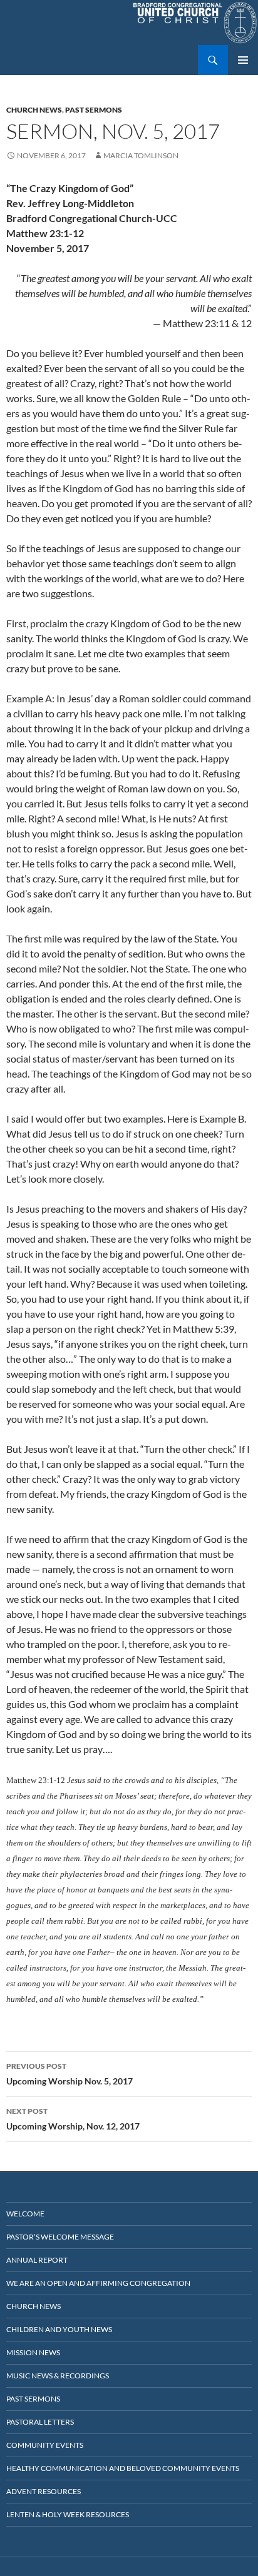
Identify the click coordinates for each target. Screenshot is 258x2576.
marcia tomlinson (141, 155)
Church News (34, 110)
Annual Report (37, 2260)
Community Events (45, 2445)
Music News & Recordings (58, 2376)
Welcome (25, 2214)
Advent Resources (44, 2491)
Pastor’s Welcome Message (60, 2237)
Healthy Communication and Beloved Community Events (123, 2468)
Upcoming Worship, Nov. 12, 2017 (73, 2119)
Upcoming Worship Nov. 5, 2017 (70, 2074)
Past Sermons (94, 110)
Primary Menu (243, 60)
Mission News (33, 2352)
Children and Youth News (59, 2329)
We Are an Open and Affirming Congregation (98, 2283)
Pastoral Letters (40, 2422)
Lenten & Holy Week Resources (68, 2514)
